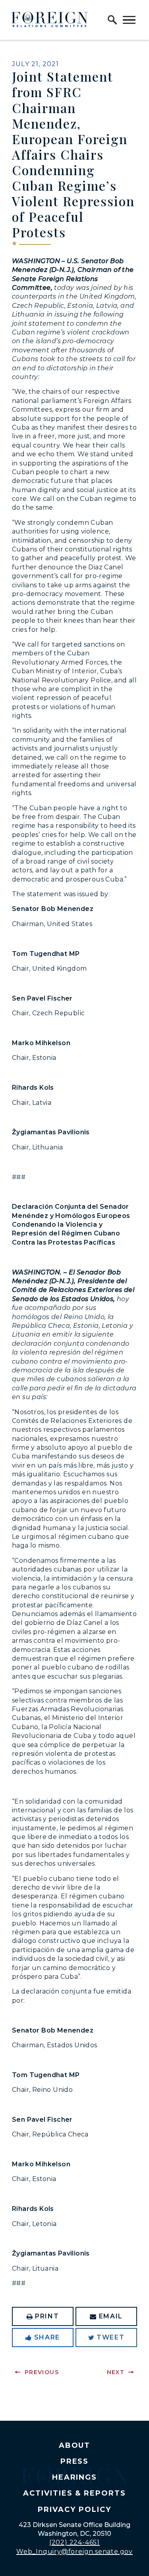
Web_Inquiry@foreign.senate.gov (74, 2552)
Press (75, 2461)
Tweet (110, 2337)
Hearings (75, 2477)
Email (111, 2316)
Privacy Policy (74, 2510)
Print (47, 2316)
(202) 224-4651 (74, 2542)
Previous (42, 2372)
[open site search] (112, 20)
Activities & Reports (74, 2493)
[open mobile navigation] (129, 20)
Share (47, 2337)
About (75, 2445)
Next (116, 2372)
